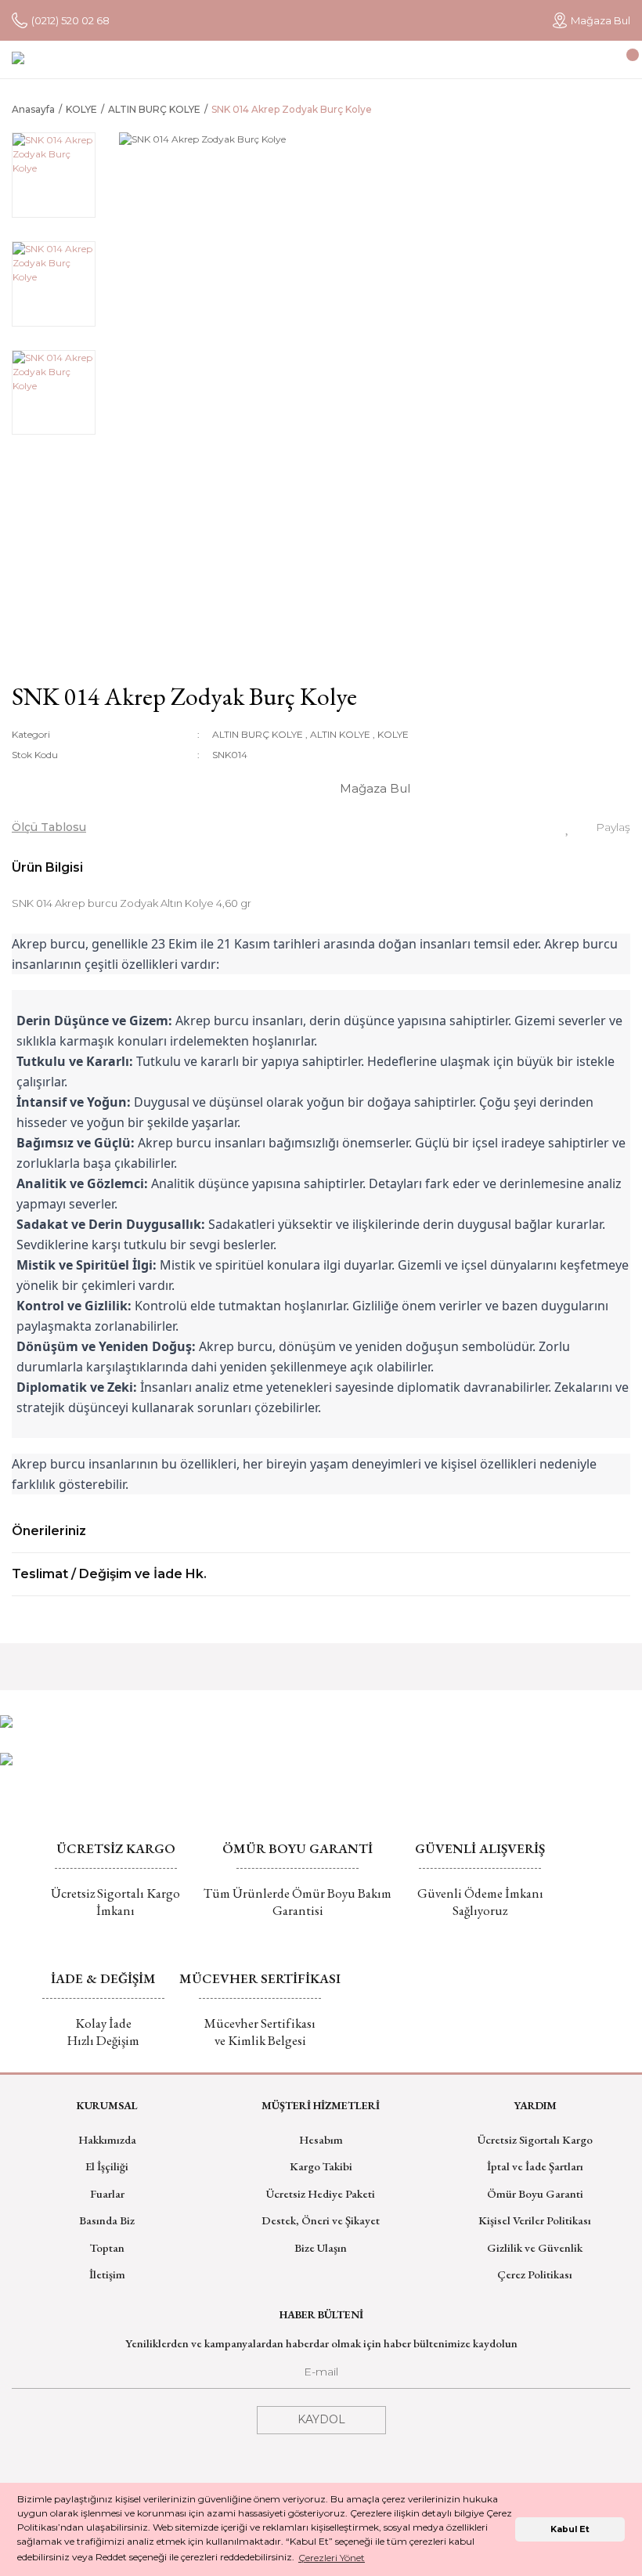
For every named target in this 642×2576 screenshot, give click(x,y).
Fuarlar (107, 2193)
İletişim (107, 2274)
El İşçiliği (107, 2166)
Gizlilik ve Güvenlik (535, 2247)
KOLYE (393, 734)
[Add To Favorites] (568, 827)
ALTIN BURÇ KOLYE (258, 734)
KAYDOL (321, 2419)
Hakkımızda (107, 2139)
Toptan (107, 2247)
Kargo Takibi (321, 2166)
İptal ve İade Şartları (535, 2166)
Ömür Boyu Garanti (535, 2193)
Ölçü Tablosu (49, 827)
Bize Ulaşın (321, 2247)
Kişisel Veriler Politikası (535, 2220)
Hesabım (321, 2139)
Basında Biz (107, 2220)
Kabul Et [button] (570, 2529)
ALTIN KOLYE (340, 734)
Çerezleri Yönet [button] (332, 2558)
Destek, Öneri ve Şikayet (321, 2220)
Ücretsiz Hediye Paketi (321, 2193)
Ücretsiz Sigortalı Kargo (535, 2139)
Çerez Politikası (535, 2274)
